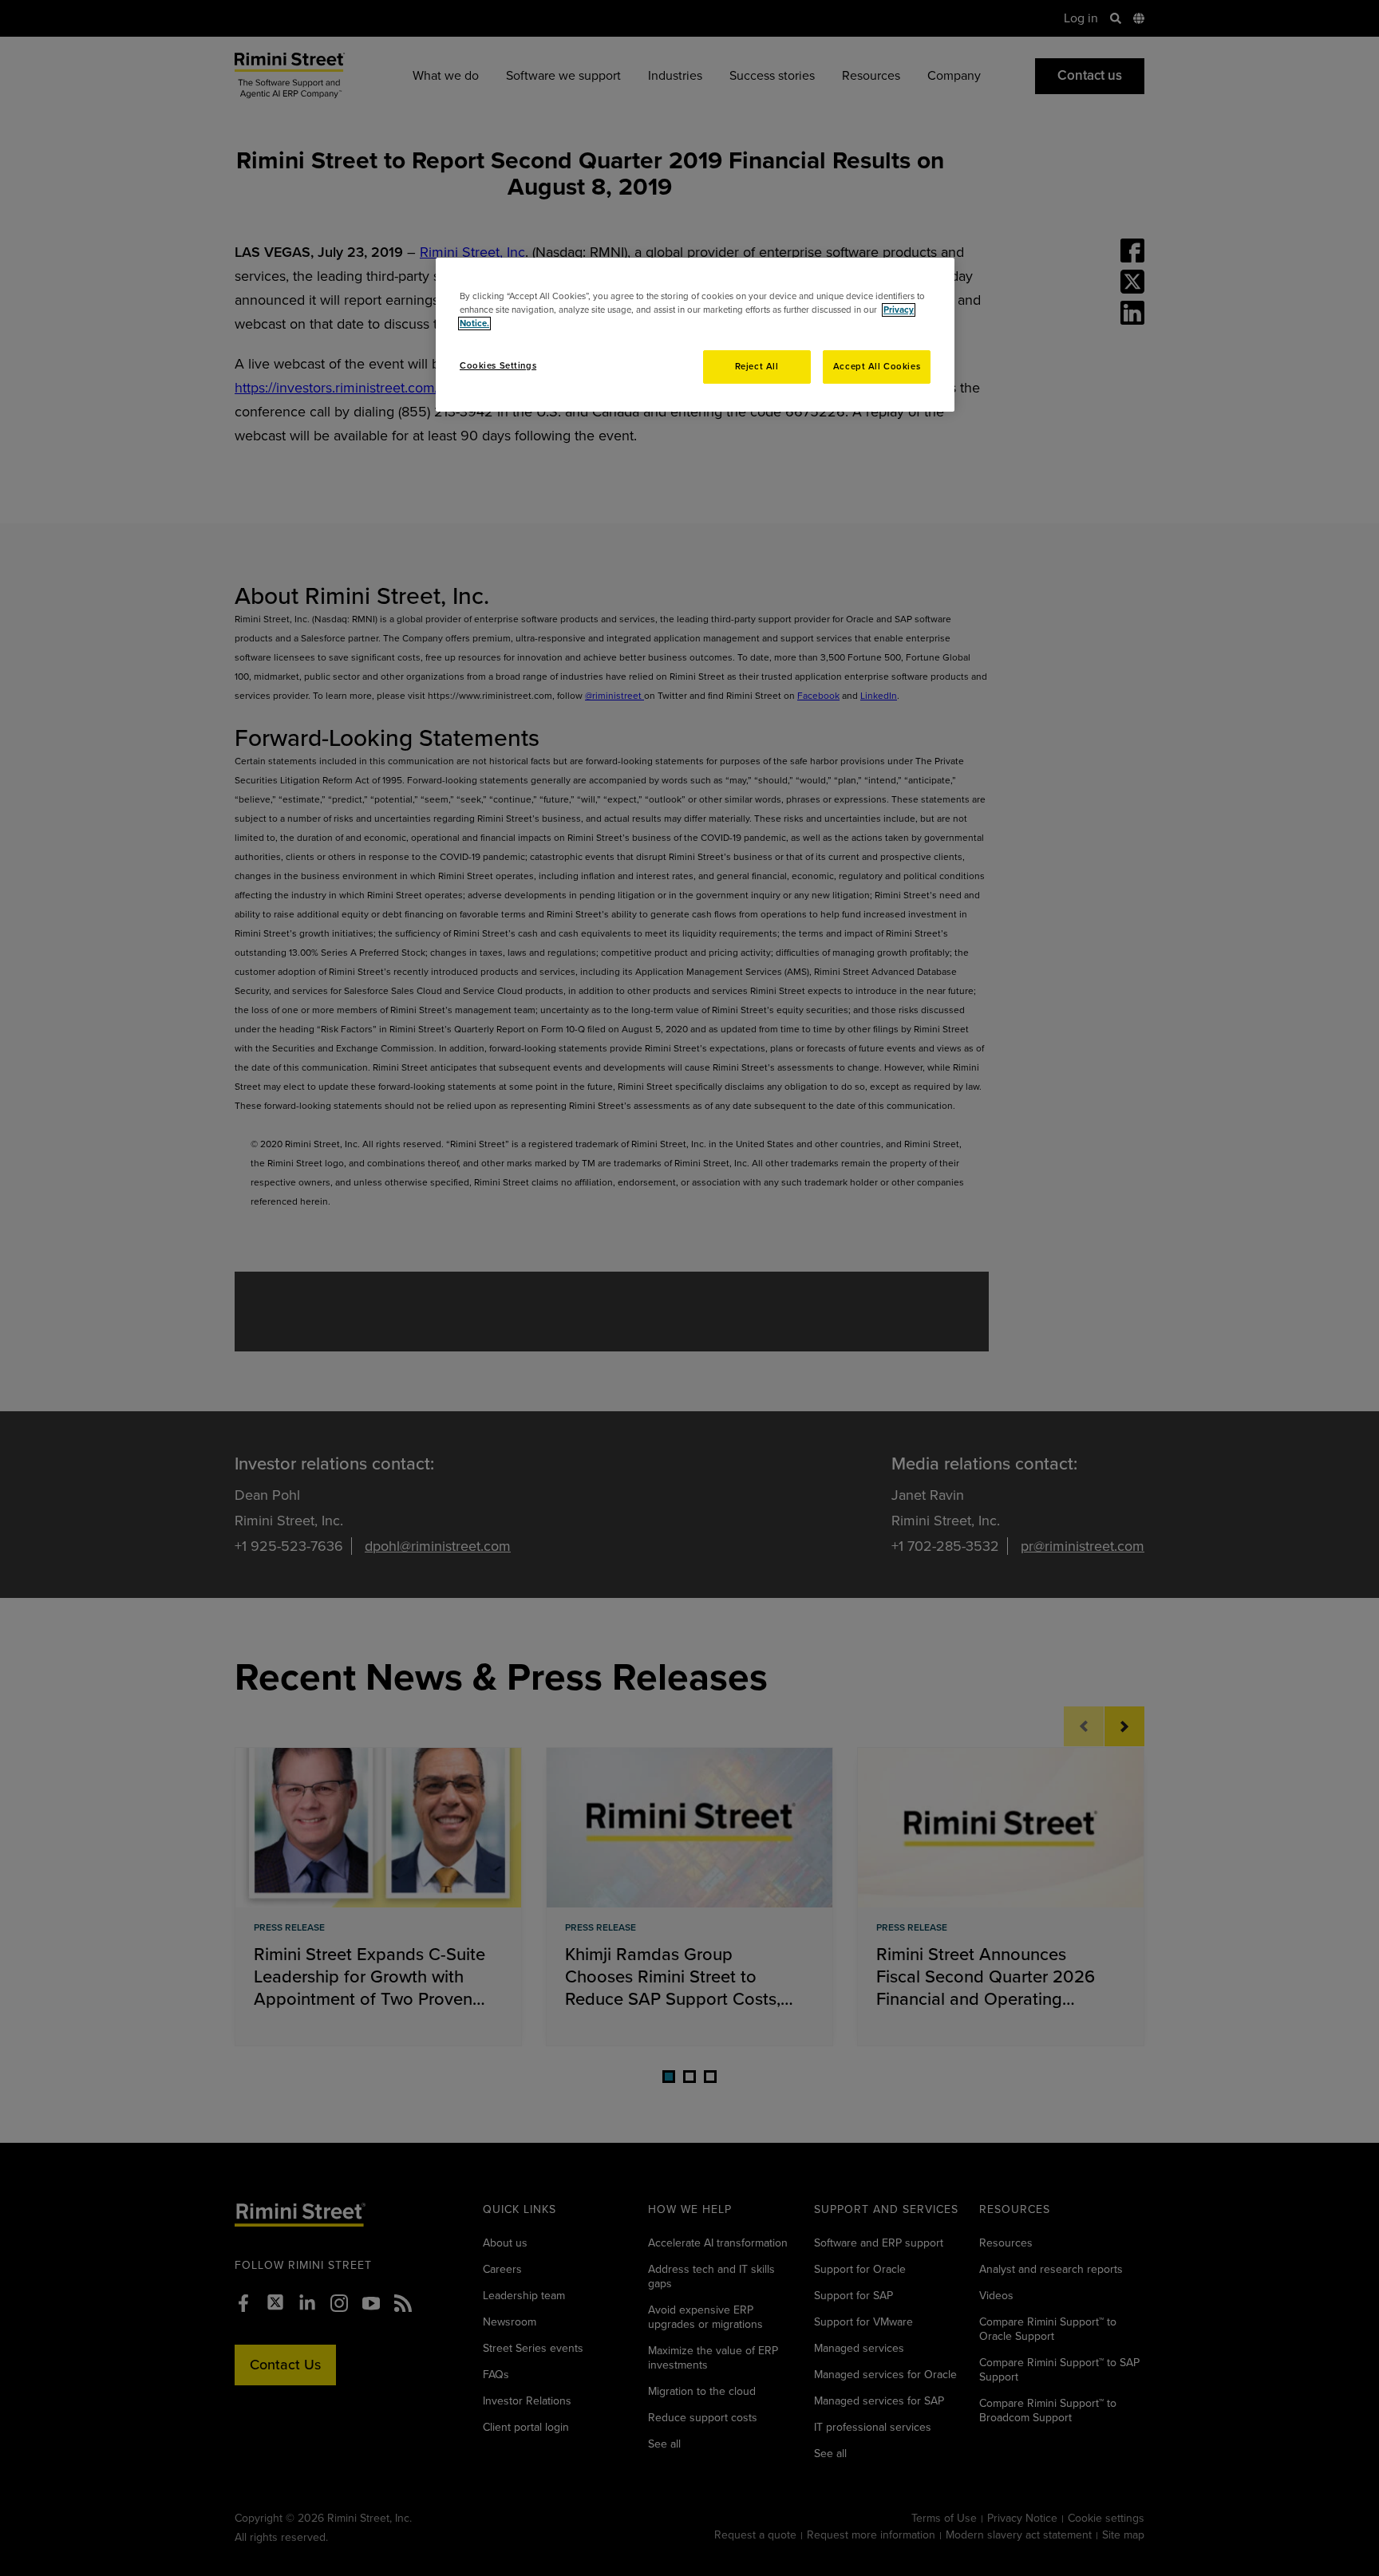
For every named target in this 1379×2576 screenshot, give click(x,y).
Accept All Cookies (877, 367)
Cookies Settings (498, 366)
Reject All (757, 367)
